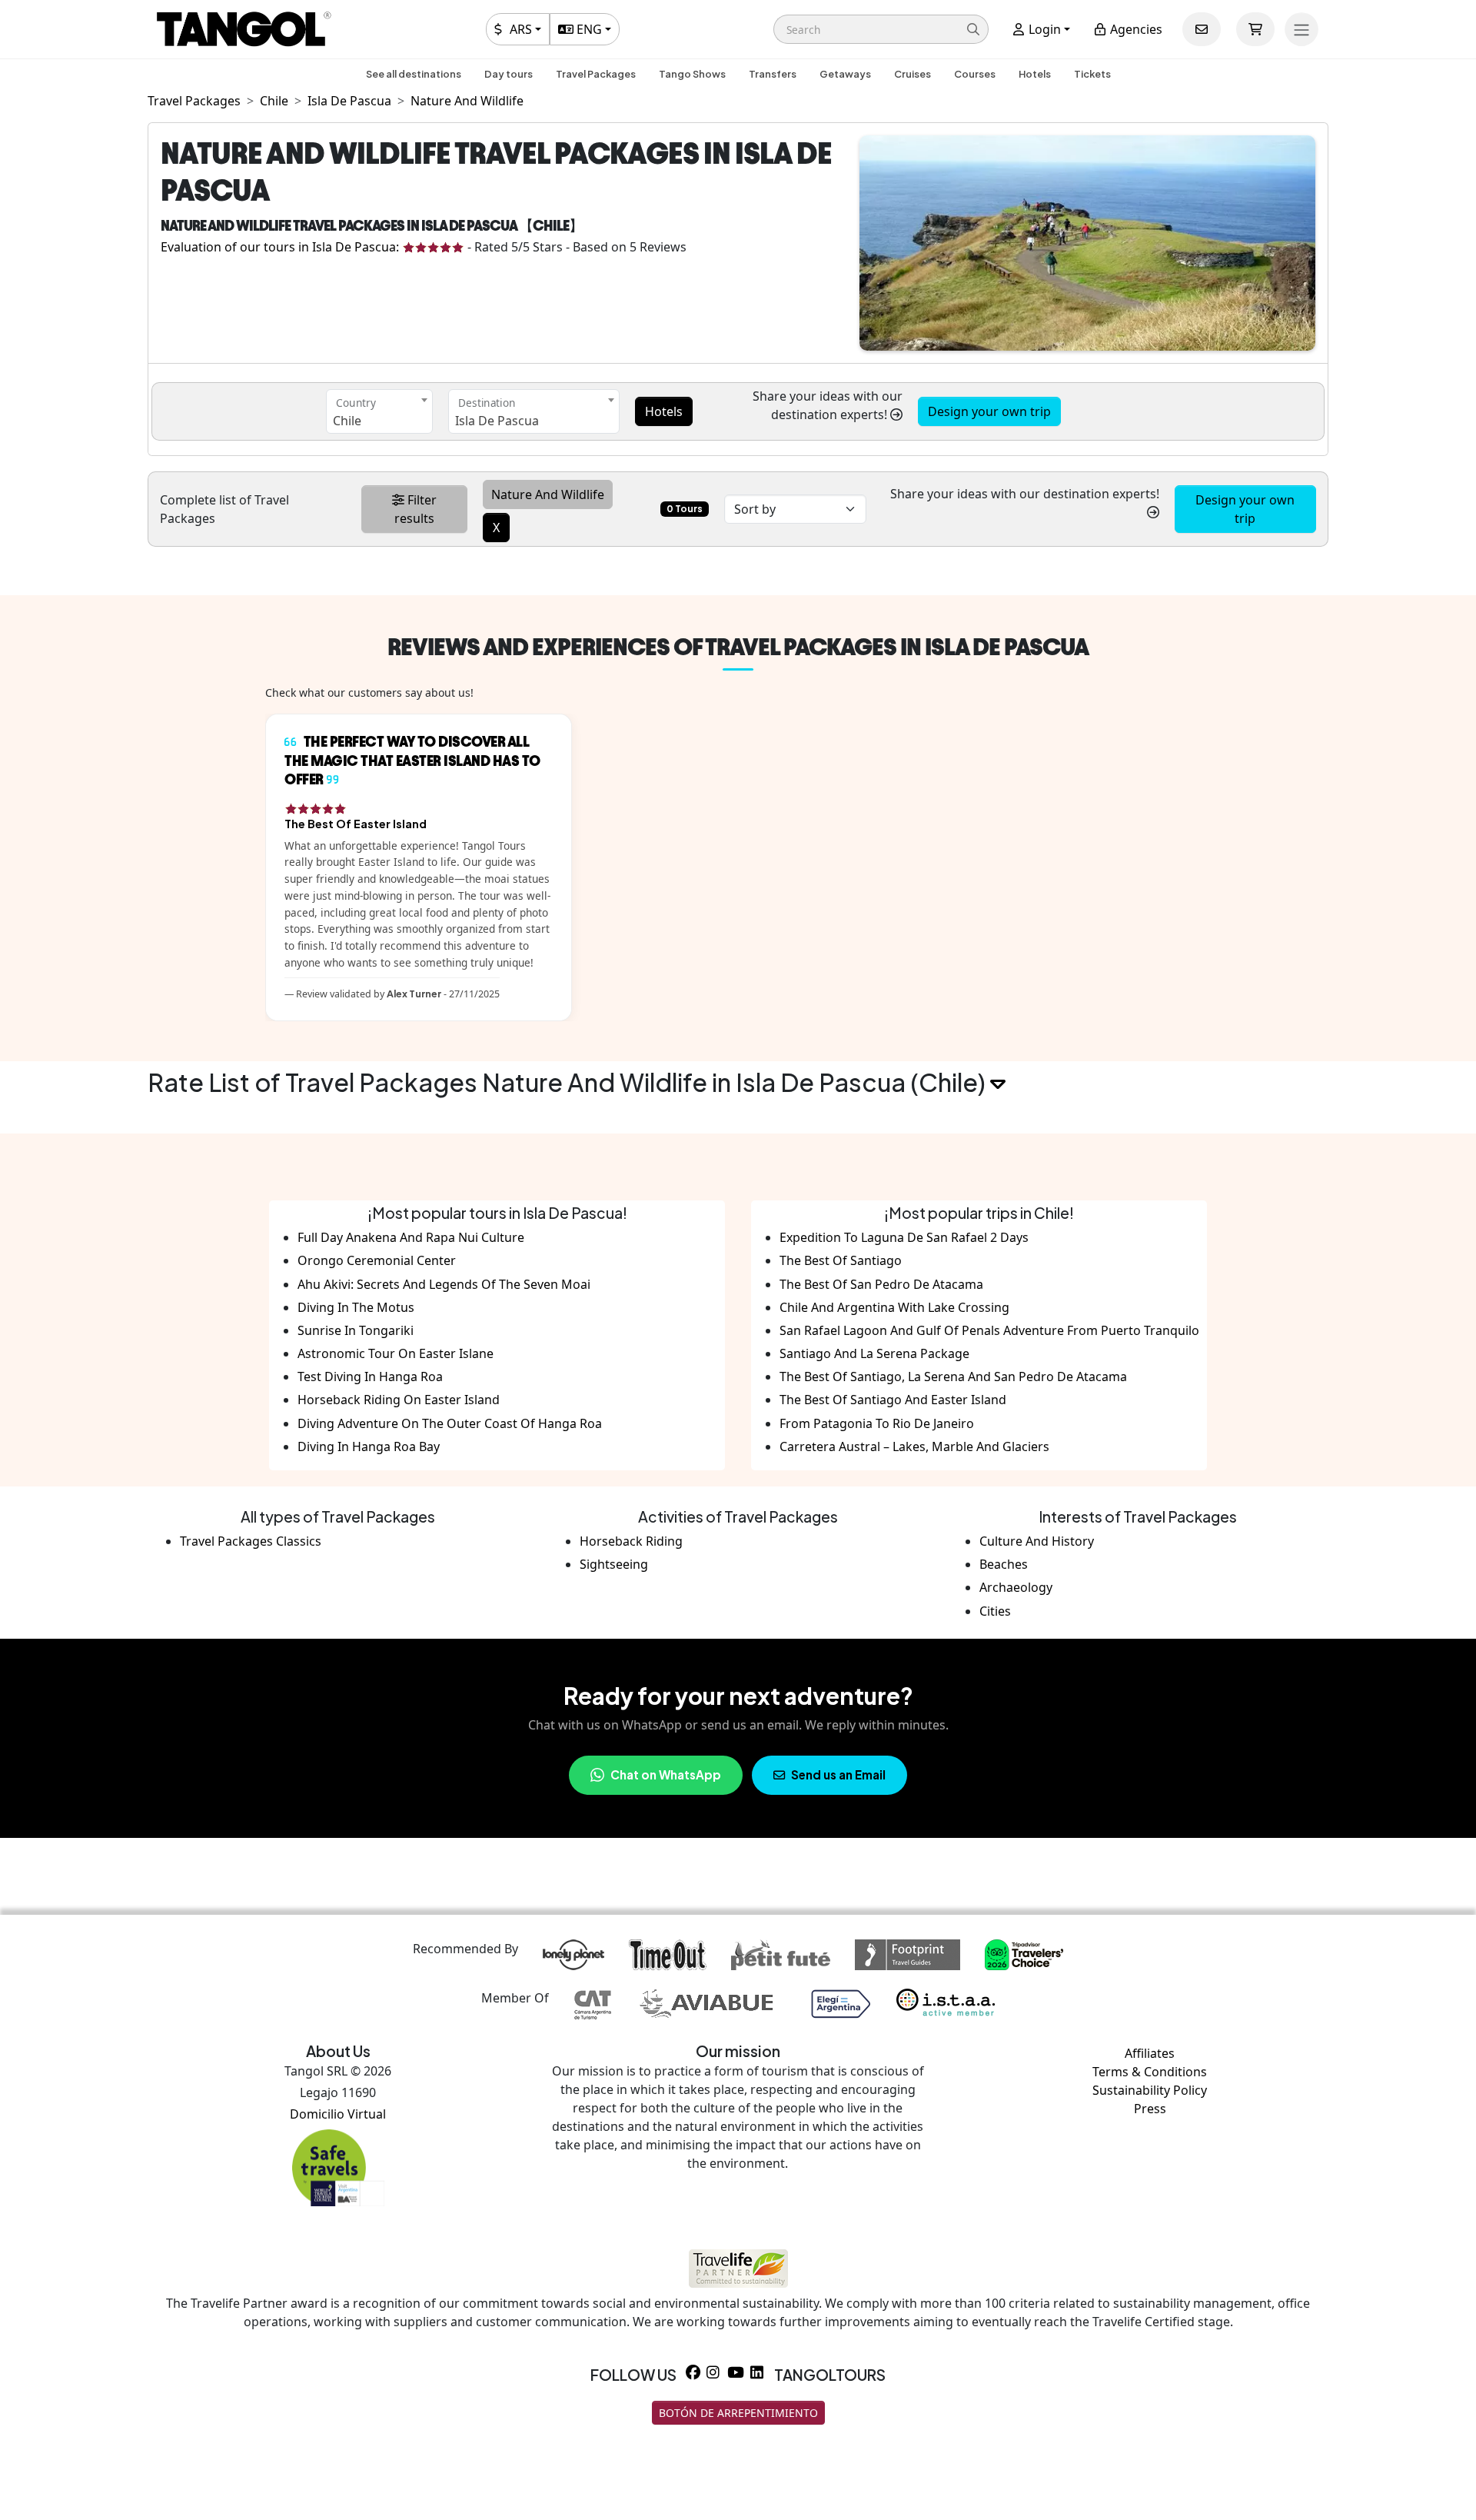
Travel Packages (596, 74)
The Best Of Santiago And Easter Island (893, 1400)
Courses (975, 74)
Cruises (913, 74)
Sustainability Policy (1150, 2090)
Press (1150, 2109)
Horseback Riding (631, 1541)
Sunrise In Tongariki (356, 1330)
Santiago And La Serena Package (874, 1353)
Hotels (1035, 74)
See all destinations (414, 74)
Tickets (1092, 74)
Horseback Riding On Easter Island (399, 1400)
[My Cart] (1255, 29)
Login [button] (1043, 29)
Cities (995, 1611)
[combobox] (379, 411)
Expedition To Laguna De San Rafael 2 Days (904, 1237)
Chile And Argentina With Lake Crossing (894, 1307)
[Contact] (1202, 29)
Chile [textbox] (347, 421)
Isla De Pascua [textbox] (497, 421)
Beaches (1004, 1564)
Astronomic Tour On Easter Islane (396, 1353)
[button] (881, 29)
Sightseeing (614, 1564)
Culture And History (1037, 1541)
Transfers (773, 74)
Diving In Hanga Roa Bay (369, 1446)
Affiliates (1150, 2053)
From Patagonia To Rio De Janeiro (877, 1423)
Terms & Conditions (1150, 2072)
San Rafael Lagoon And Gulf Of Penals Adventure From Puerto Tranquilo (989, 1330)
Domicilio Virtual (338, 2114)
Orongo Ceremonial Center (377, 1260)
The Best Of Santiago (841, 1260)
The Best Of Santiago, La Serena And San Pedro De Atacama (953, 1377)
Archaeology (1016, 1587)
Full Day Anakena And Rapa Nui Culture (411, 1237)
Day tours (509, 74)
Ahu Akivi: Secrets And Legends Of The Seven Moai (444, 1284)
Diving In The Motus (356, 1307)
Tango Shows (692, 74)
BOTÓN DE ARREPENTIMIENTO (738, 2413)
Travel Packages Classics (251, 1541)
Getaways (845, 74)
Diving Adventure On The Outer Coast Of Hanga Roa (450, 1423)
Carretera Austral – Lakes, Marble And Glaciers (914, 1446)
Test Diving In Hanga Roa (370, 1377)
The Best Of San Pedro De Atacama (881, 1284)
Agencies (1135, 29)
